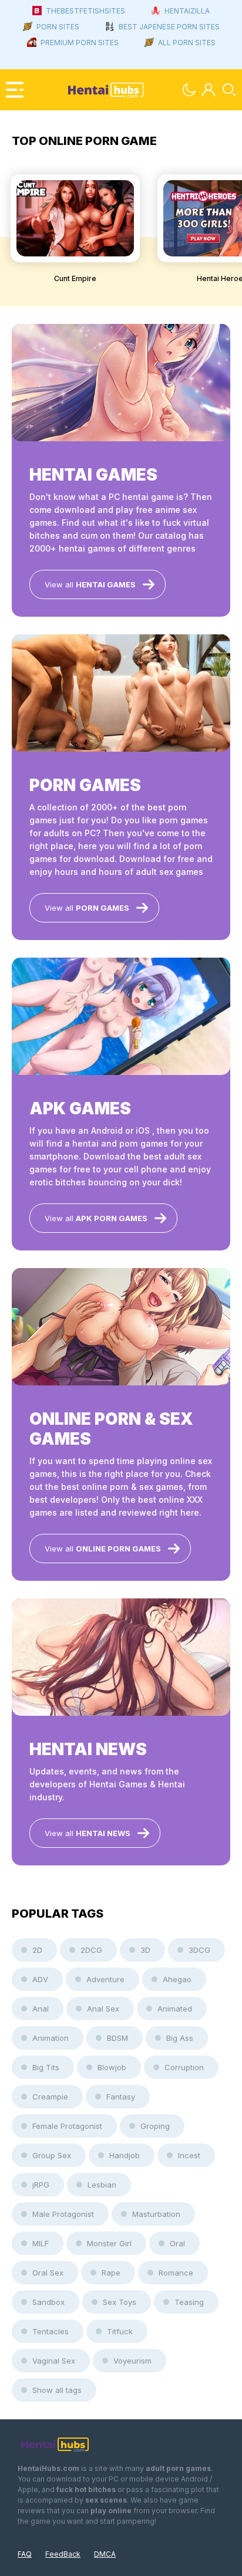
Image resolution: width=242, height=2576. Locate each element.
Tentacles (51, 2331)
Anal (41, 2009)
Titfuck (120, 2331)
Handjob (125, 2155)
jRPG (41, 2185)
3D (145, 1950)
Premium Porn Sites (80, 43)
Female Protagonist (67, 2126)
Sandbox (48, 2302)
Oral (177, 2243)
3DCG (199, 1950)
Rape (111, 2273)
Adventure (105, 1979)
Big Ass (180, 2038)
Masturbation (156, 2214)
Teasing (189, 2302)
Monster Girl (109, 2243)
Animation (51, 2038)
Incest (189, 2155)
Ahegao (177, 1979)
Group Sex (52, 2155)
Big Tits (46, 2067)
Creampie (50, 2097)
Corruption (184, 2067)
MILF (41, 2243)
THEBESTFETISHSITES (85, 11)
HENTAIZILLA (187, 11)
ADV (40, 1979)
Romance (176, 2273)
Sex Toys (120, 2302)
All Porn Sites (187, 43)
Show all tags (57, 2390)
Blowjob (112, 2067)
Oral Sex (48, 2273)
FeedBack (63, 2554)
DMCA (105, 2554)
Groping (155, 2126)
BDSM (117, 2038)
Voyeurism (132, 2361)
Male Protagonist (63, 2214)
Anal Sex (103, 2009)
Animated (175, 2009)
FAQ (25, 2554)
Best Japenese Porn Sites (169, 27)
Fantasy (121, 2097)
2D (37, 1950)
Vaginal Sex (54, 2361)
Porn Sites (58, 27)
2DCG (91, 1950)
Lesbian (102, 2185)
